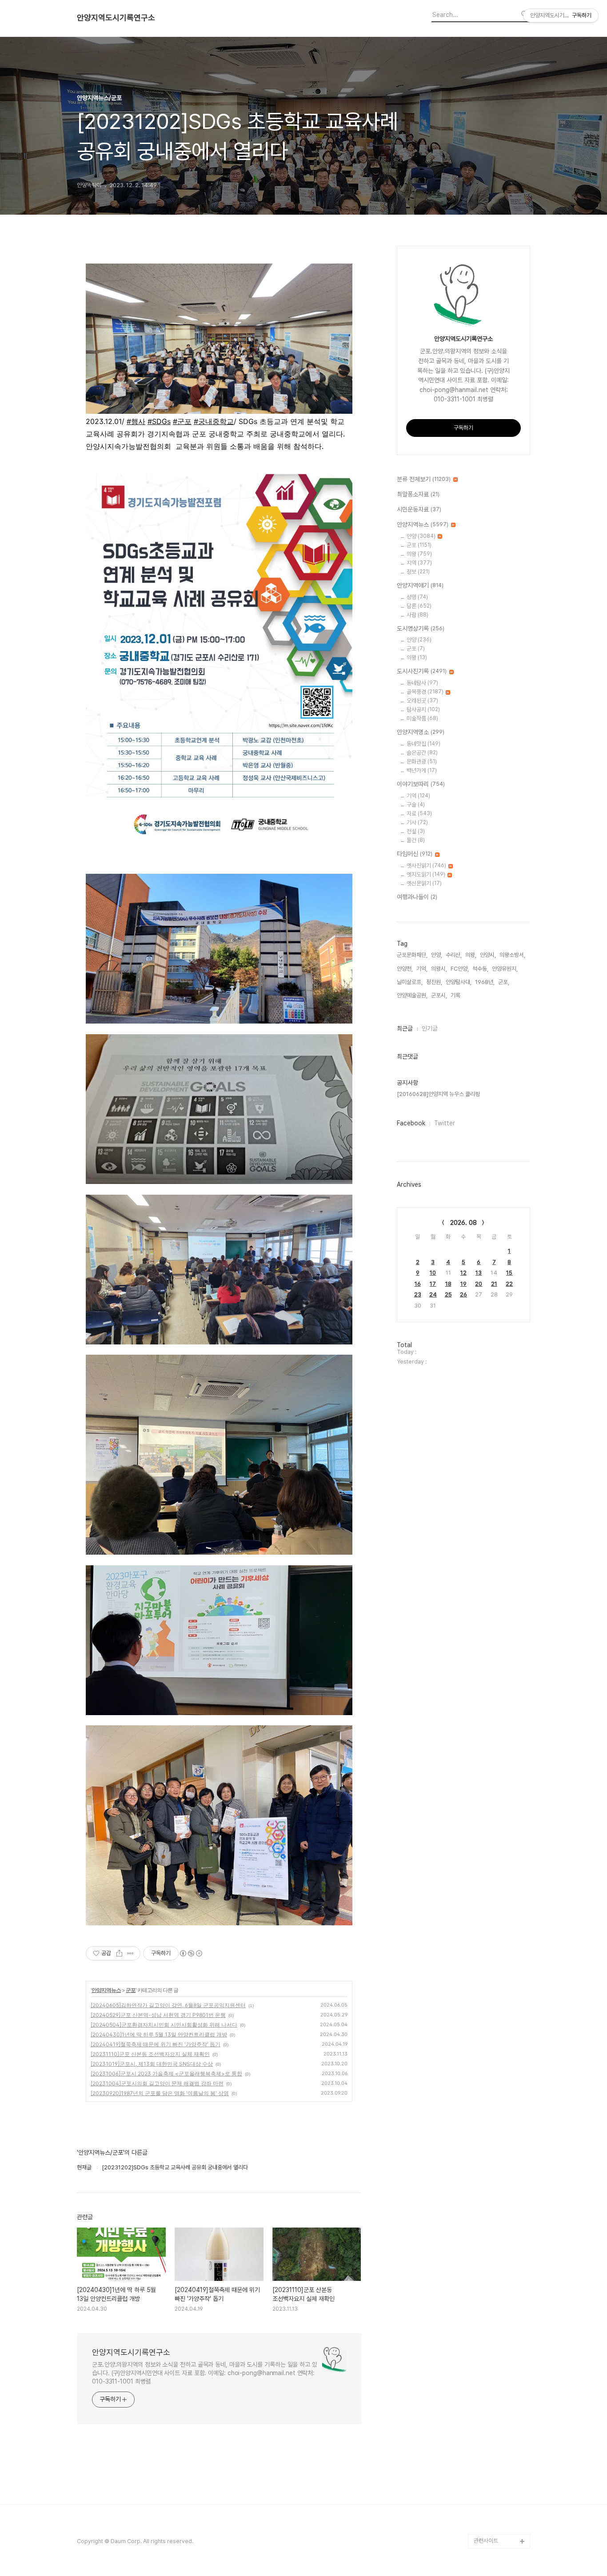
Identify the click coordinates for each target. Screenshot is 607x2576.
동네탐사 (422, 683)
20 (479, 1284)
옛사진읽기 (426, 866)
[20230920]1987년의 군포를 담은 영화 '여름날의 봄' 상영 (160, 2093)
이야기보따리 (421, 784)
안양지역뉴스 (106, 1990)
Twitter (445, 1123)
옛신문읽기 (424, 883)
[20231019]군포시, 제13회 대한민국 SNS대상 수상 (152, 2064)
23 (418, 1294)
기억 (418, 796)
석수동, (480, 969)
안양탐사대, (459, 982)
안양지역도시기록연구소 (116, 18)
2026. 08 (463, 1223)
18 (448, 1284)
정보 (418, 572)
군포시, (439, 995)
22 (509, 1284)
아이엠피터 (486, 2456)
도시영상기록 (421, 628)
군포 (131, 1990)
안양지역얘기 (420, 585)
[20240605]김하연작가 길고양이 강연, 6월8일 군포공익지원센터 (168, 2005)
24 (433, 1294)
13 (479, 1273)
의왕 (419, 554)
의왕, (471, 955)
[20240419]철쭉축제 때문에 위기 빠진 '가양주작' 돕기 (156, 2044)
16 (418, 1284)
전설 (416, 831)
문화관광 (422, 762)
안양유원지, (505, 969)
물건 (416, 840)
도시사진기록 (422, 671)
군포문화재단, (412, 955)
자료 (419, 814)
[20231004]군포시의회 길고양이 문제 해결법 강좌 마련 (157, 2083)
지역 (419, 563)
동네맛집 (423, 744)
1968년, (485, 982)
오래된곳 (422, 701)
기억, (422, 969)
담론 (419, 606)
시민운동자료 (419, 509)
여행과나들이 (417, 897)
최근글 (405, 1028)
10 (433, 1273)
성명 (417, 597)
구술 (416, 805)
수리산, (454, 955)
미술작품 (422, 718)
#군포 (182, 421)
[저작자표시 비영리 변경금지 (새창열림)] (191, 1953)
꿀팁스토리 (486, 2527)
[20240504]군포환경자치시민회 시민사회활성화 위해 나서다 (164, 2025)
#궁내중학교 (214, 421)
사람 (417, 615)
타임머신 (415, 854)
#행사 (136, 421)
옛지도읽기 (426, 874)
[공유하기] (119, 1953)
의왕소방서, (512, 955)
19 (463, 1284)
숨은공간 (422, 753)
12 (463, 1273)
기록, (456, 995)
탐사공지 (423, 710)
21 (494, 1284)
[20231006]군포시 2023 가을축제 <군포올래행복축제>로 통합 (166, 2074)
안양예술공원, (412, 995)
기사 (417, 822)
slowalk (484, 2470)
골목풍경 (425, 692)
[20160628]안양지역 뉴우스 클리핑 (438, 1094)
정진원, (434, 982)
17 (433, 1284)
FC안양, (460, 969)
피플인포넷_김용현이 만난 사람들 (501, 2491)
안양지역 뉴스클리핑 (497, 2513)
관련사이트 (486, 2541)
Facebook (411, 1123)
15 (509, 1273)
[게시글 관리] (130, 1953)
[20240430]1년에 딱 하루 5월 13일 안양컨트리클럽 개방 (159, 2034)
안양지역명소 (421, 732)
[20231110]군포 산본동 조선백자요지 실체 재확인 (150, 2054)
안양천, (405, 969)
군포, (504, 982)
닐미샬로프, (410, 982)
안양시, (488, 955)
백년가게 (422, 770)
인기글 (430, 1028)
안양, (437, 955)
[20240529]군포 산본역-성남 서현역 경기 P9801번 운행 (158, 2015)
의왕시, (439, 969)
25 (448, 1294)
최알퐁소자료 (418, 494)
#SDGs (159, 421)
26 (463, 1294)
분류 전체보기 (424, 479)
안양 (421, 536)
